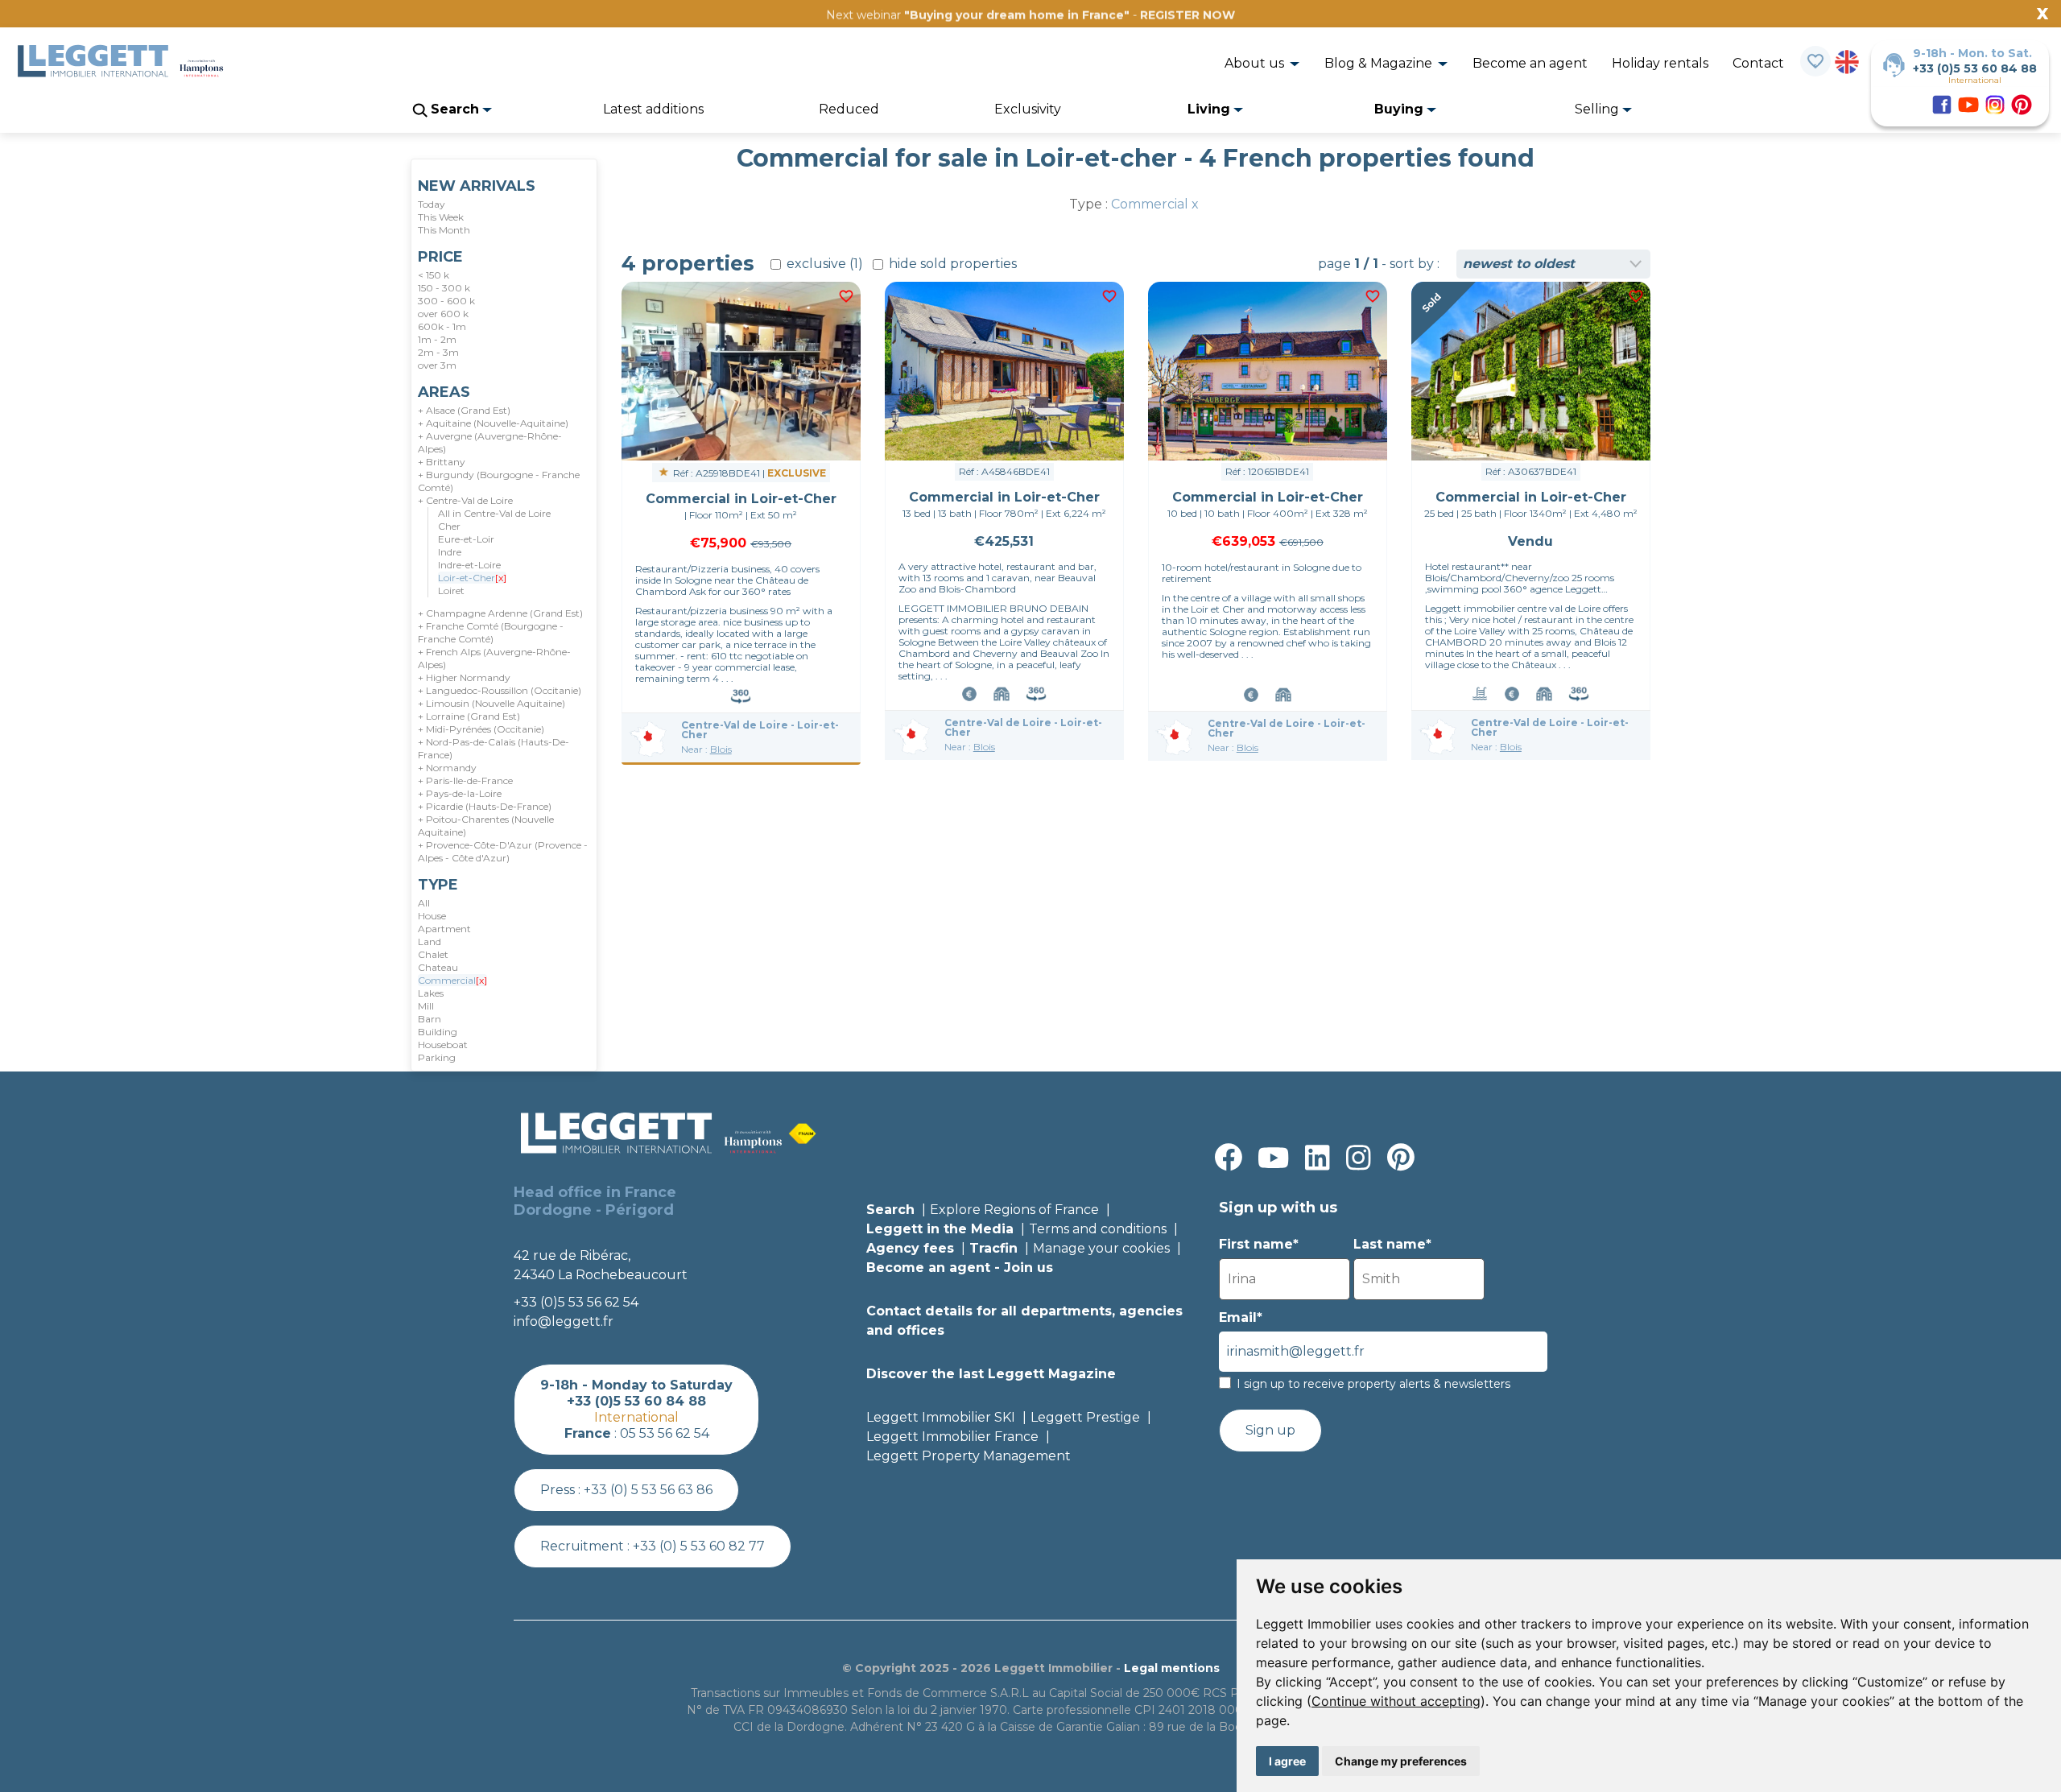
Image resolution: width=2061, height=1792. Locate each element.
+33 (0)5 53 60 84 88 (1975, 68)
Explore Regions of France (1014, 1210)
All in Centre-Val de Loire (494, 513)
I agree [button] (1287, 1761)
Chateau (438, 967)
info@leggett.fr (564, 1321)
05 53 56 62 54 (665, 1433)
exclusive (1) (823, 264)
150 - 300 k (444, 288)
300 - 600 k (446, 301)
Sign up (1270, 1430)
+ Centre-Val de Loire (465, 500)
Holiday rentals (1660, 63)
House (432, 916)
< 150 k (434, 275)
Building (438, 1032)
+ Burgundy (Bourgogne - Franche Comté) (499, 481)
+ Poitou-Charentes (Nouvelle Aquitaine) (486, 826)
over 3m (437, 365)
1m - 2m (437, 339)
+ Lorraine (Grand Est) (469, 716)
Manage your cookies (1101, 1248)
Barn (430, 1019)
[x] (501, 578)
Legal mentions (1172, 1668)
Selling (1598, 109)
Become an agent (1530, 63)
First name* (1259, 1244)
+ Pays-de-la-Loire (460, 793)
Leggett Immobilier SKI (941, 1417)
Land (430, 941)
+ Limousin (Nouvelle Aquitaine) (492, 703)
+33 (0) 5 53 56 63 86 (648, 1490)
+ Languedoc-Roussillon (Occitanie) (500, 690)
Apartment (444, 929)
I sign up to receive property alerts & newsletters (1373, 1384)
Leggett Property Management (969, 1456)
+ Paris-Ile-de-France (465, 780)
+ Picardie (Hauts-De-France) (485, 806)
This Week (441, 217)
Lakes (431, 993)
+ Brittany (442, 462)
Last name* (1392, 1244)
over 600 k (443, 314)
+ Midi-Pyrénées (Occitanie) (481, 729)
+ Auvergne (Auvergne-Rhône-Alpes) (490, 442)
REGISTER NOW (1187, 15)
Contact (1758, 63)
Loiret (451, 590)
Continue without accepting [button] (1396, 1701)
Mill (426, 1006)
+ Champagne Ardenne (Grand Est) (500, 613)
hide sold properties (951, 264)
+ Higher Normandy (464, 677)
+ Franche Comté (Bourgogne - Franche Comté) (491, 632)
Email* (1241, 1317)
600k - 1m (442, 326)
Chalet (433, 954)
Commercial (452, 980)
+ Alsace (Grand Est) (464, 410)
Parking (437, 1057)
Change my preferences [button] (1401, 1761)
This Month (444, 230)
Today (432, 204)
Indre (450, 552)
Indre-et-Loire (469, 565)
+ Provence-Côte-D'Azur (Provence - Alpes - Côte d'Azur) (503, 851)
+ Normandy (447, 768)
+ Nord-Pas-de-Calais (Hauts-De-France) (494, 748)
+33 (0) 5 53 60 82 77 (699, 1546)
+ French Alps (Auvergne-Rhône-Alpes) (494, 658)
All (424, 903)
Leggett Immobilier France (952, 1437)
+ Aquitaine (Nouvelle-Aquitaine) (493, 423)
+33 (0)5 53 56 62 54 (576, 1302)
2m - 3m (438, 352)
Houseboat (443, 1045)
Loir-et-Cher (472, 578)
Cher (449, 526)
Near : (706, 749)
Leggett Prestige (1085, 1417)
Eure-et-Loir (466, 539)
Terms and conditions (1098, 1229)
